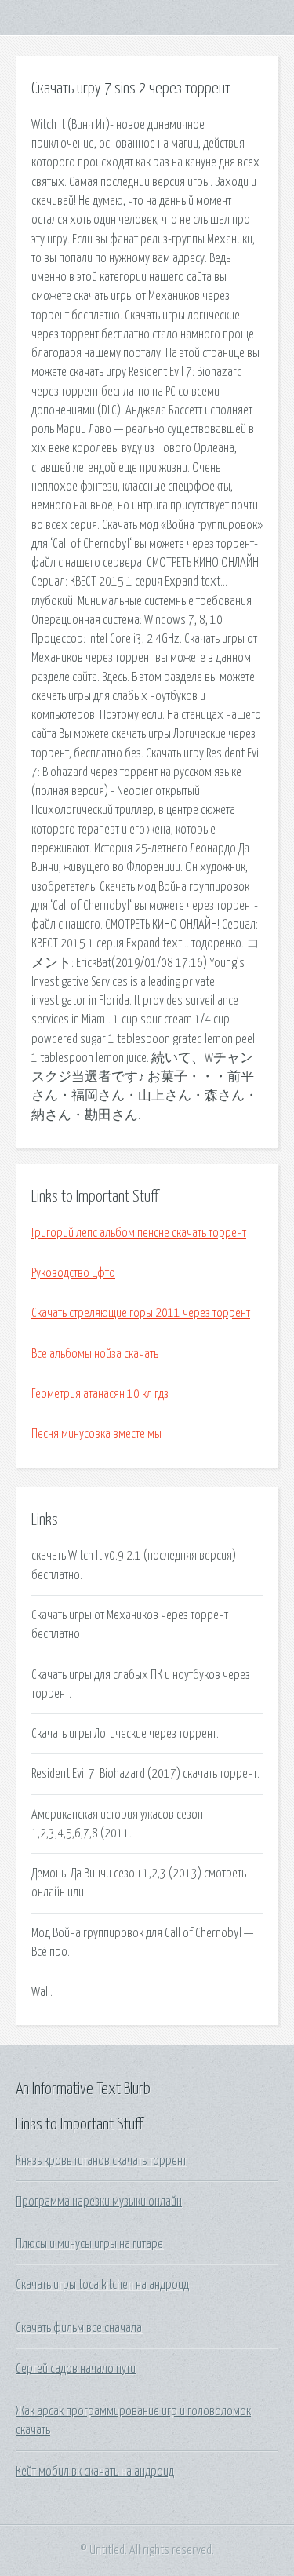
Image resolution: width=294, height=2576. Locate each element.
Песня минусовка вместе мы (96, 1434)
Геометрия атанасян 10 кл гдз (100, 1394)
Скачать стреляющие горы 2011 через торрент (141, 1313)
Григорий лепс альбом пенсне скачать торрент (139, 1233)
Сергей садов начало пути (76, 2369)
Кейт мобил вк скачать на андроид (95, 2472)
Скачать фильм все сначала (79, 2328)
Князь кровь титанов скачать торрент (101, 2161)
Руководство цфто (73, 1273)
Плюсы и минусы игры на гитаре (89, 2244)
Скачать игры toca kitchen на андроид (102, 2285)
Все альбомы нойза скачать (95, 1354)
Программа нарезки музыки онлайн (99, 2202)
